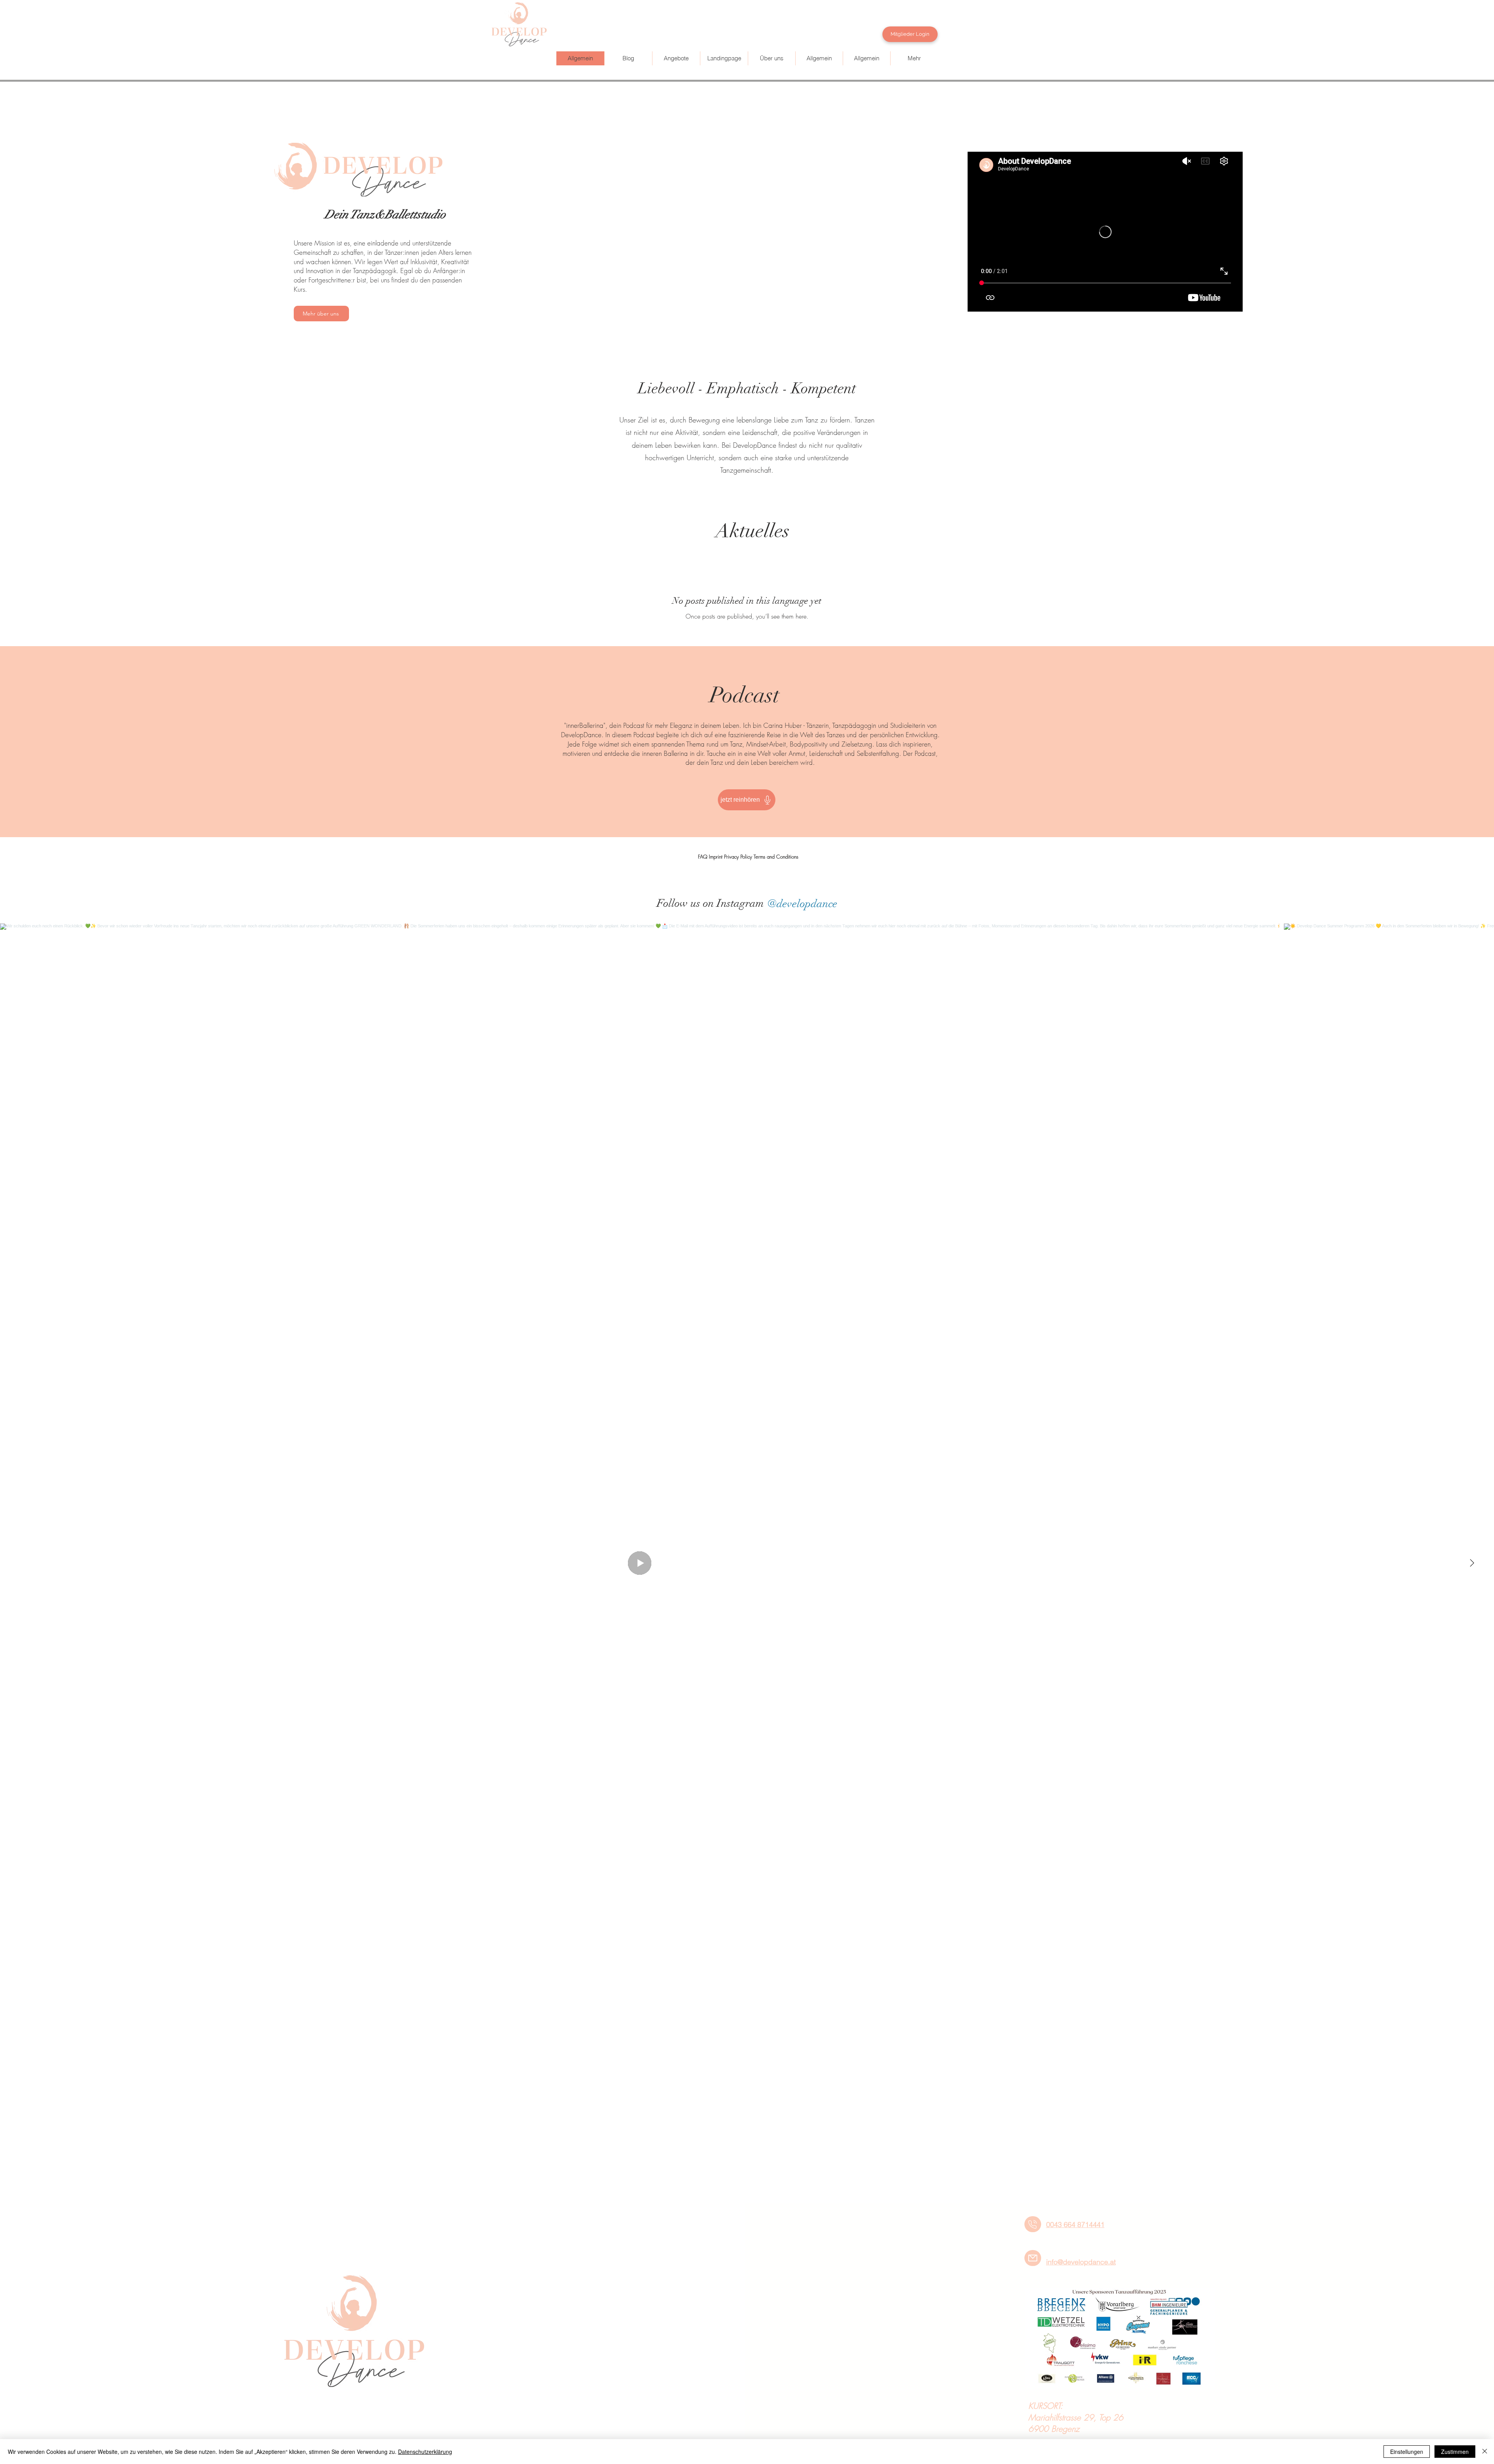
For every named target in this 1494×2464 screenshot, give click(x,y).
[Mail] (1033, 2258)
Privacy (731, 857)
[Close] (1485, 2452)
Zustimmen (1455, 2452)
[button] (676, 58)
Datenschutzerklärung (425, 2452)
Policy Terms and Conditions (769, 857)
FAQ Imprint (710, 857)
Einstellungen (1407, 2452)
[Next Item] (1472, 1563)
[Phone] (1033, 2224)
